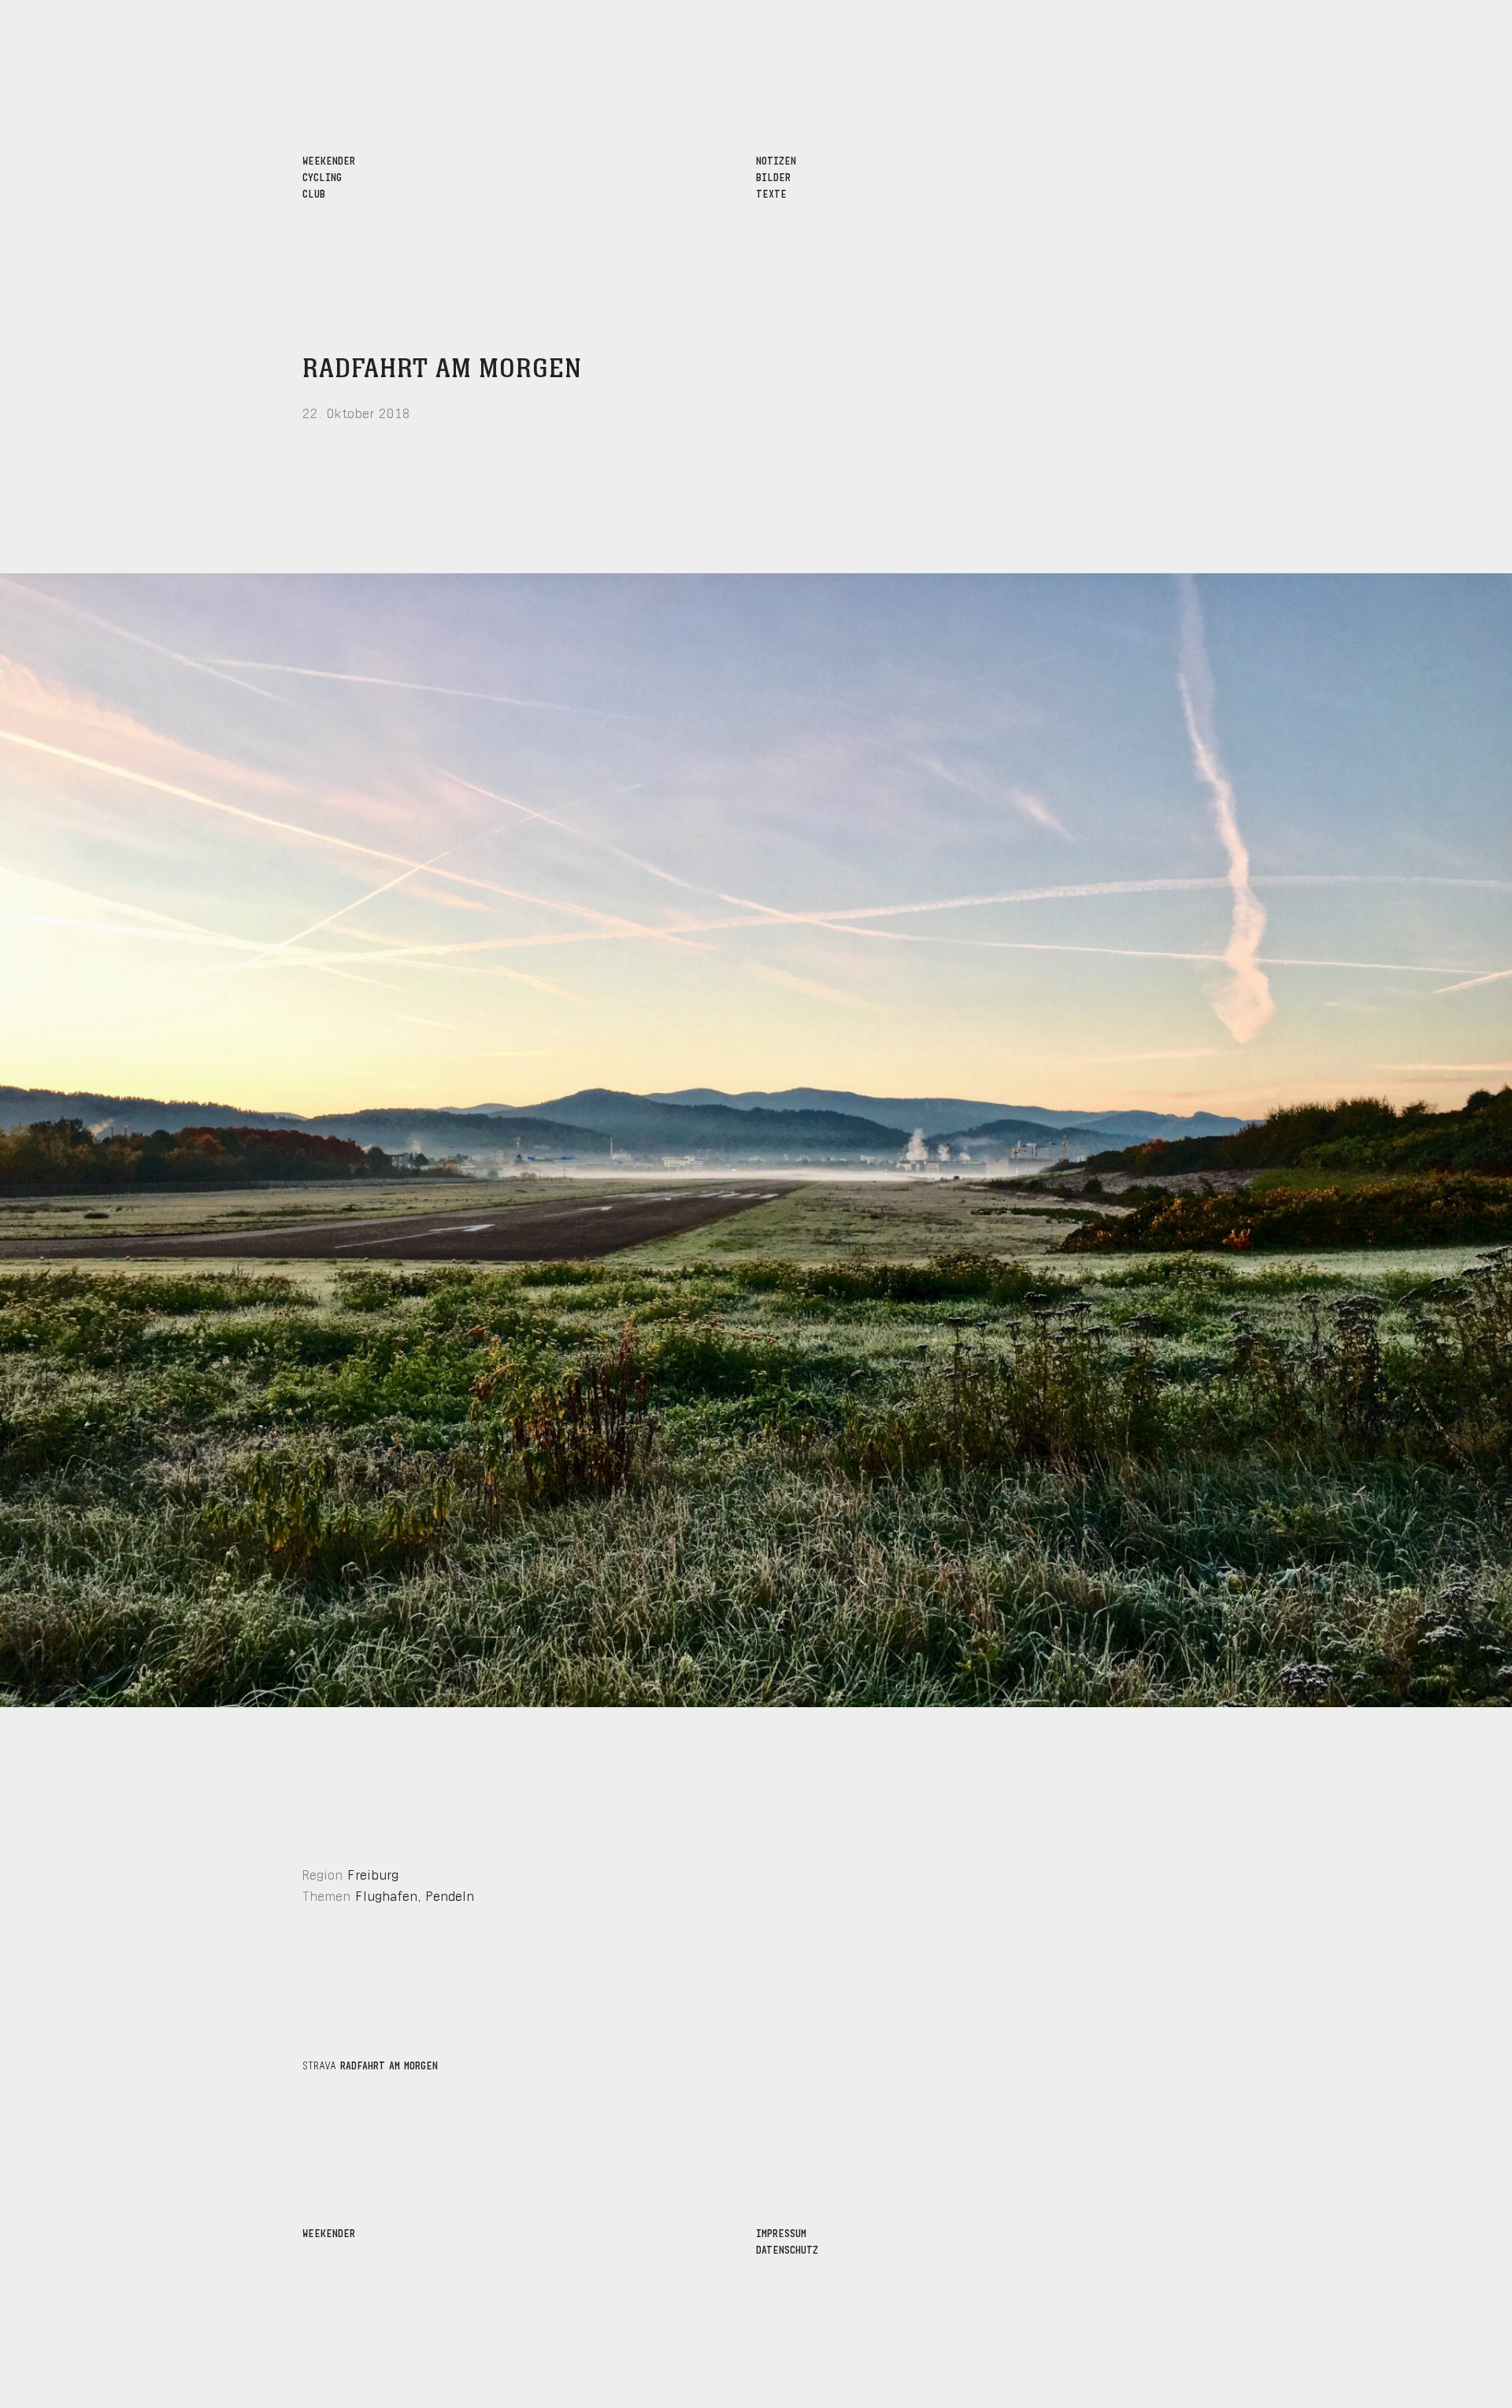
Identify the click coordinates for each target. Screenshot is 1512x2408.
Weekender (329, 2232)
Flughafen (386, 1894)
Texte (771, 193)
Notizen (776, 159)
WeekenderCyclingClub (329, 176)
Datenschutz (787, 2249)
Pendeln (450, 1894)
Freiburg (373, 1873)
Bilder (773, 176)
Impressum (781, 2232)
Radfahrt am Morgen (442, 369)
